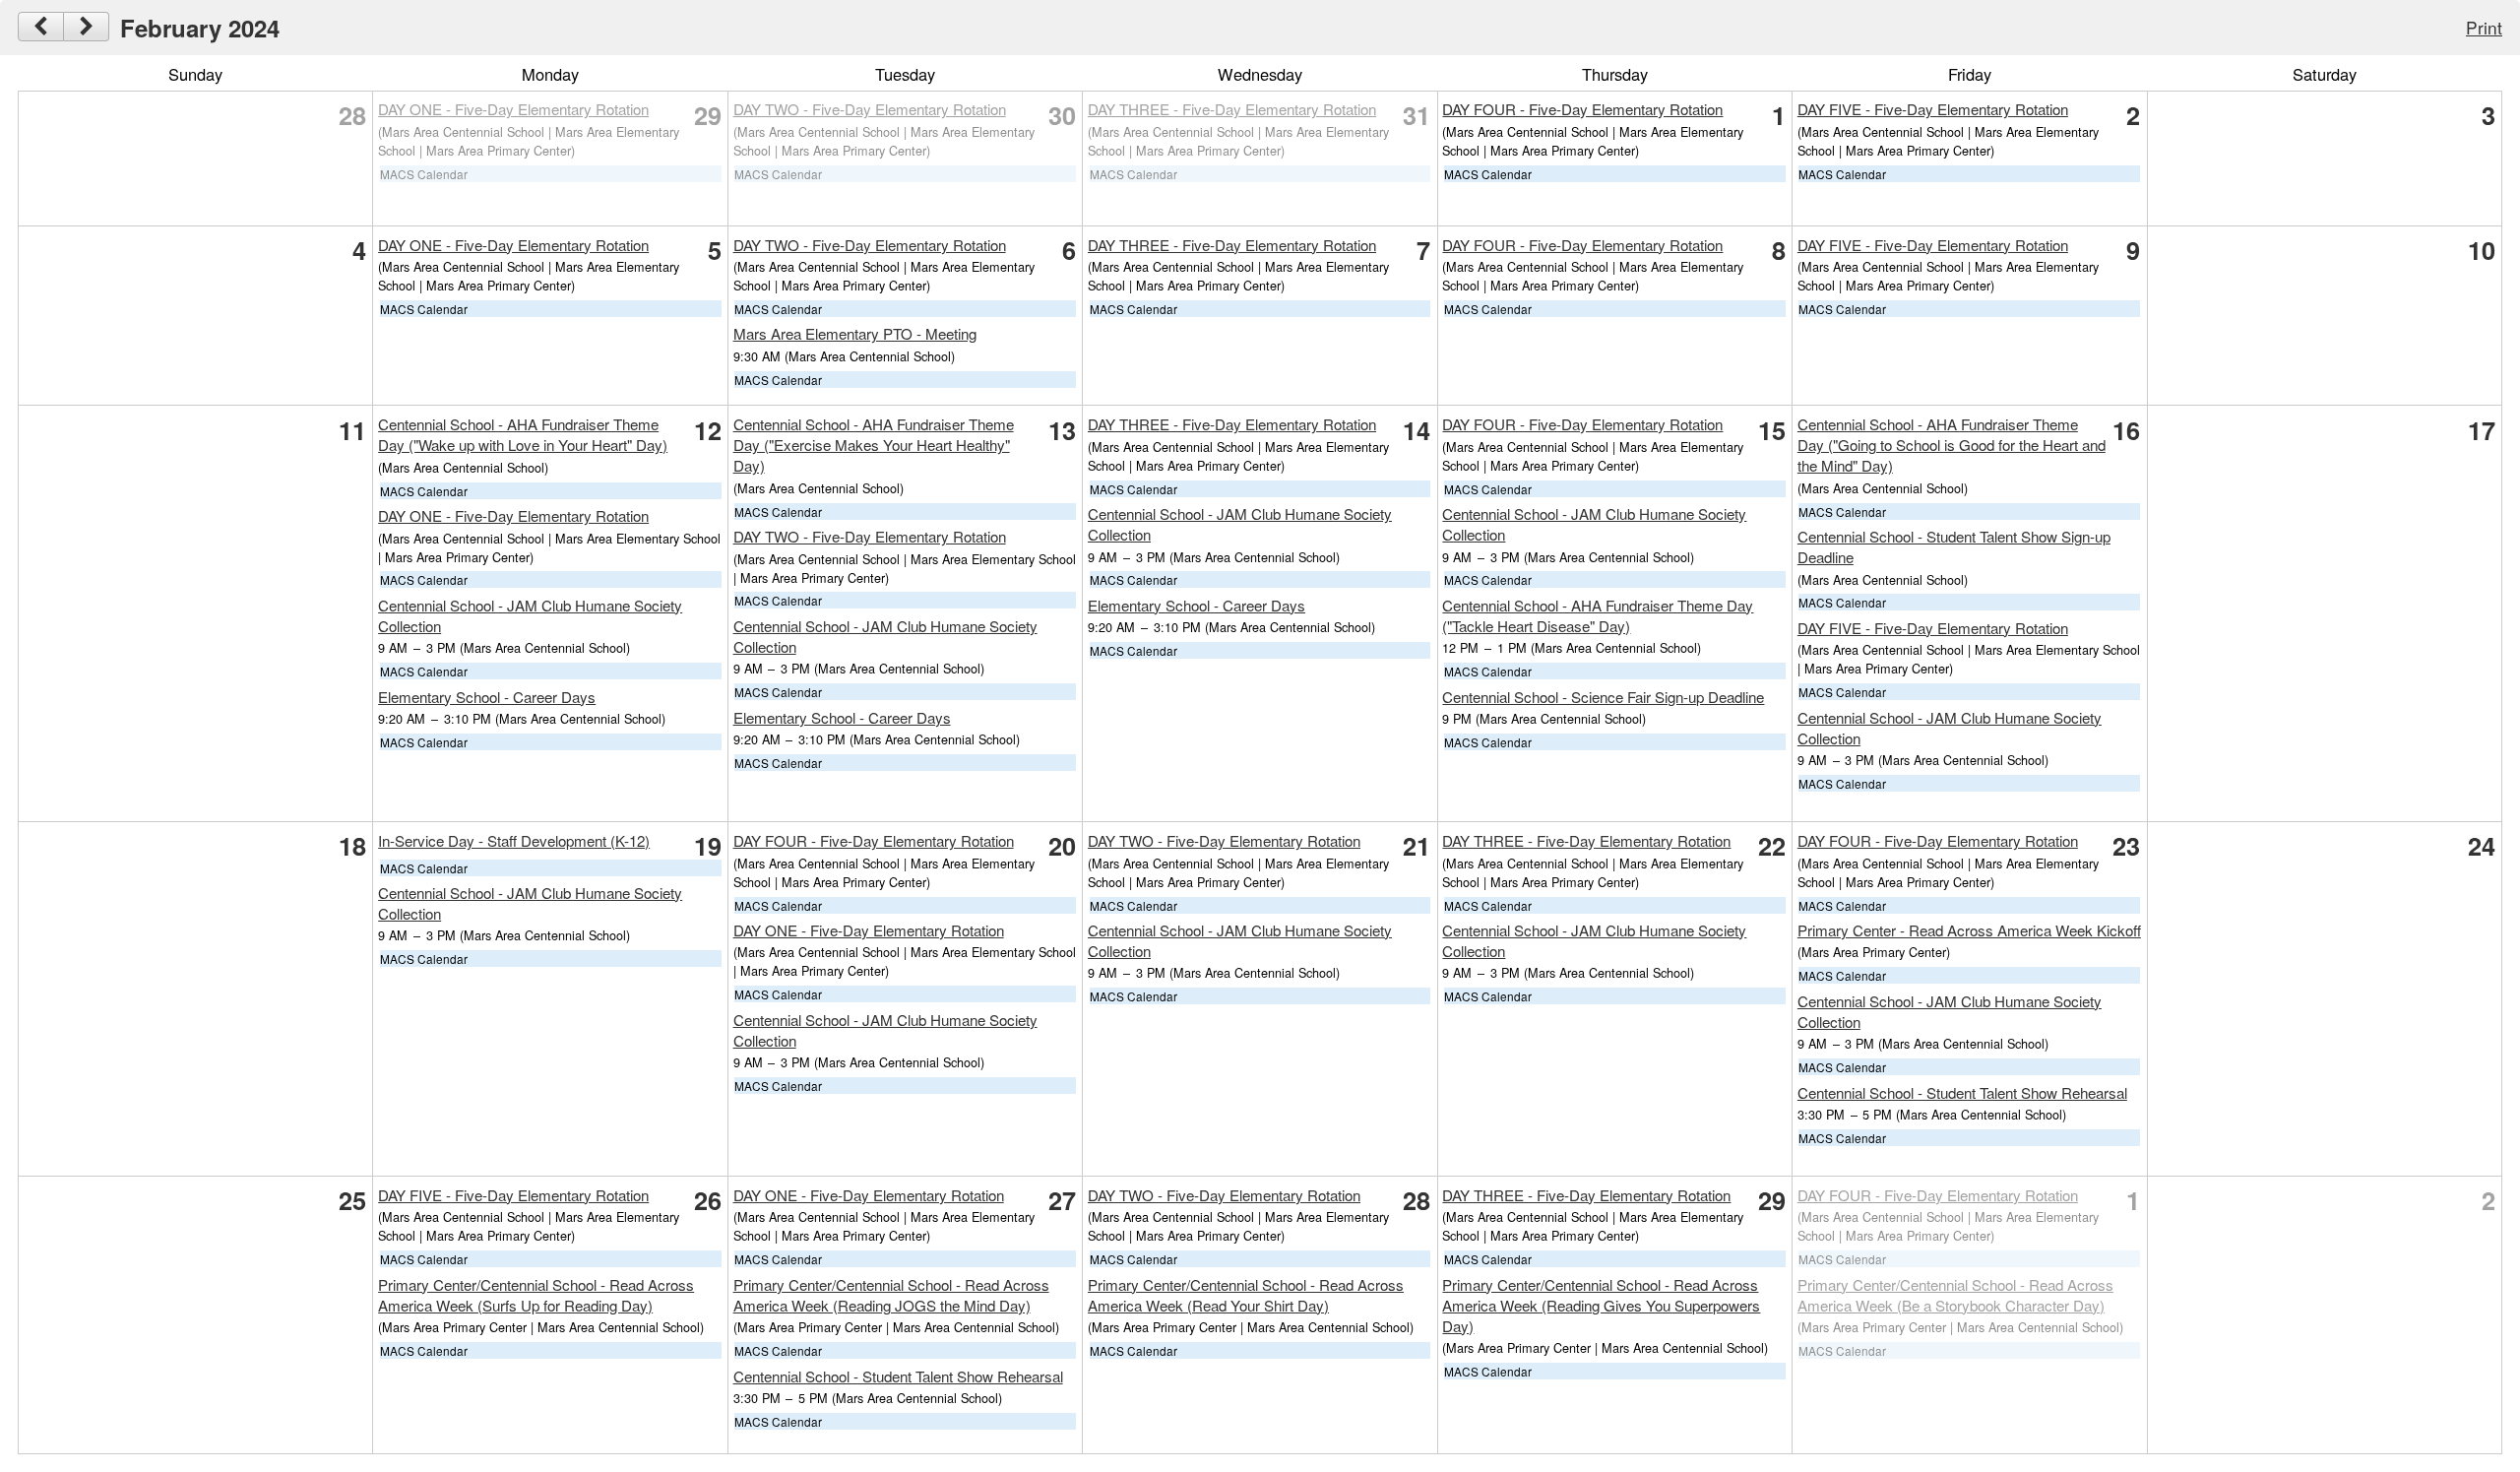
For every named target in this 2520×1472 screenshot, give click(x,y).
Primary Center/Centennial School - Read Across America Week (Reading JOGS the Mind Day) (891, 1295)
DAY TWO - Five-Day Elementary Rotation (870, 109)
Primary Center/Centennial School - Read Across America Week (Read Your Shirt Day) (1246, 1295)
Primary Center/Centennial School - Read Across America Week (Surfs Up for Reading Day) (536, 1295)
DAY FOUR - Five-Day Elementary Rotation (1582, 109)
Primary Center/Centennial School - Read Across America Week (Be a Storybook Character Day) (1955, 1295)
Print (2484, 27)
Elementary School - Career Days (487, 697)
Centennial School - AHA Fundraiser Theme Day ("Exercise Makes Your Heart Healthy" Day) (874, 445)
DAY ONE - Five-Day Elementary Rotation (513, 109)
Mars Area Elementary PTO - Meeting (855, 333)
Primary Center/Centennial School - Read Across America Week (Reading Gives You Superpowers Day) (1601, 1305)
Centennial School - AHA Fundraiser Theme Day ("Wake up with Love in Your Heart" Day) (523, 434)
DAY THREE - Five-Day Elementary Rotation (1232, 109)
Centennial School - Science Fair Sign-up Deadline (1603, 697)
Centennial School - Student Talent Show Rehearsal (1962, 1092)
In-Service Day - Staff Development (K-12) (514, 840)
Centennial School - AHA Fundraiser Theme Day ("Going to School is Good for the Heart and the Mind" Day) (1952, 445)
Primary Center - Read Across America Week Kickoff (1969, 930)
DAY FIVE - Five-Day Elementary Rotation (1933, 109)
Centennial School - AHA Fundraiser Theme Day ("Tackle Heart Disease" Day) (1598, 615)
